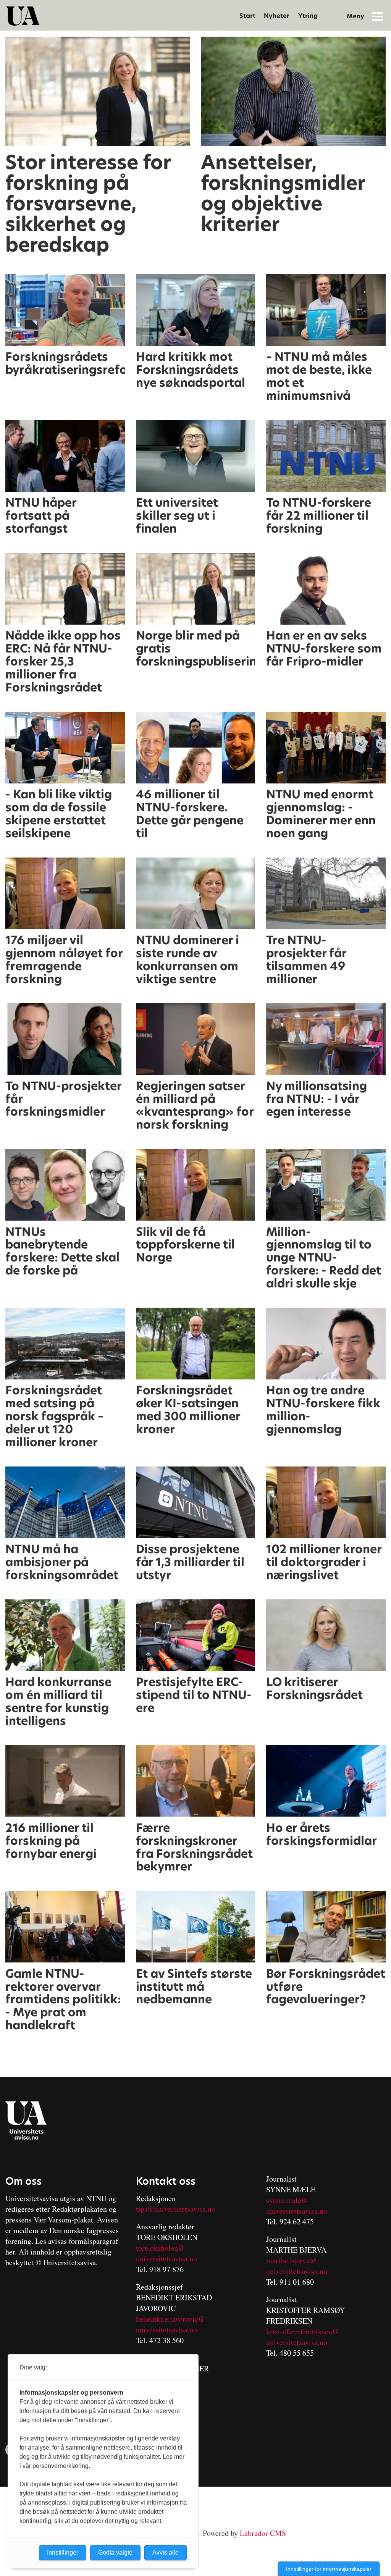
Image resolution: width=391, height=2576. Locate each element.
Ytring (308, 16)
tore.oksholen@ (160, 2248)
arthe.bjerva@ (294, 2260)
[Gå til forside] (23, 16)
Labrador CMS (263, 2533)
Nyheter (277, 16)
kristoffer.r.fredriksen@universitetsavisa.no (303, 2337)
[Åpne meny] (378, 16)
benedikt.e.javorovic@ (170, 2319)
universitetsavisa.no (166, 2259)
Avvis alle (166, 2553)
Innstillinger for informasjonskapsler (329, 2569)
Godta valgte (115, 2553)
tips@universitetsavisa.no (176, 2209)
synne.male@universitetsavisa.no (297, 2205)
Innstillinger (63, 2553)
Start (247, 16)
